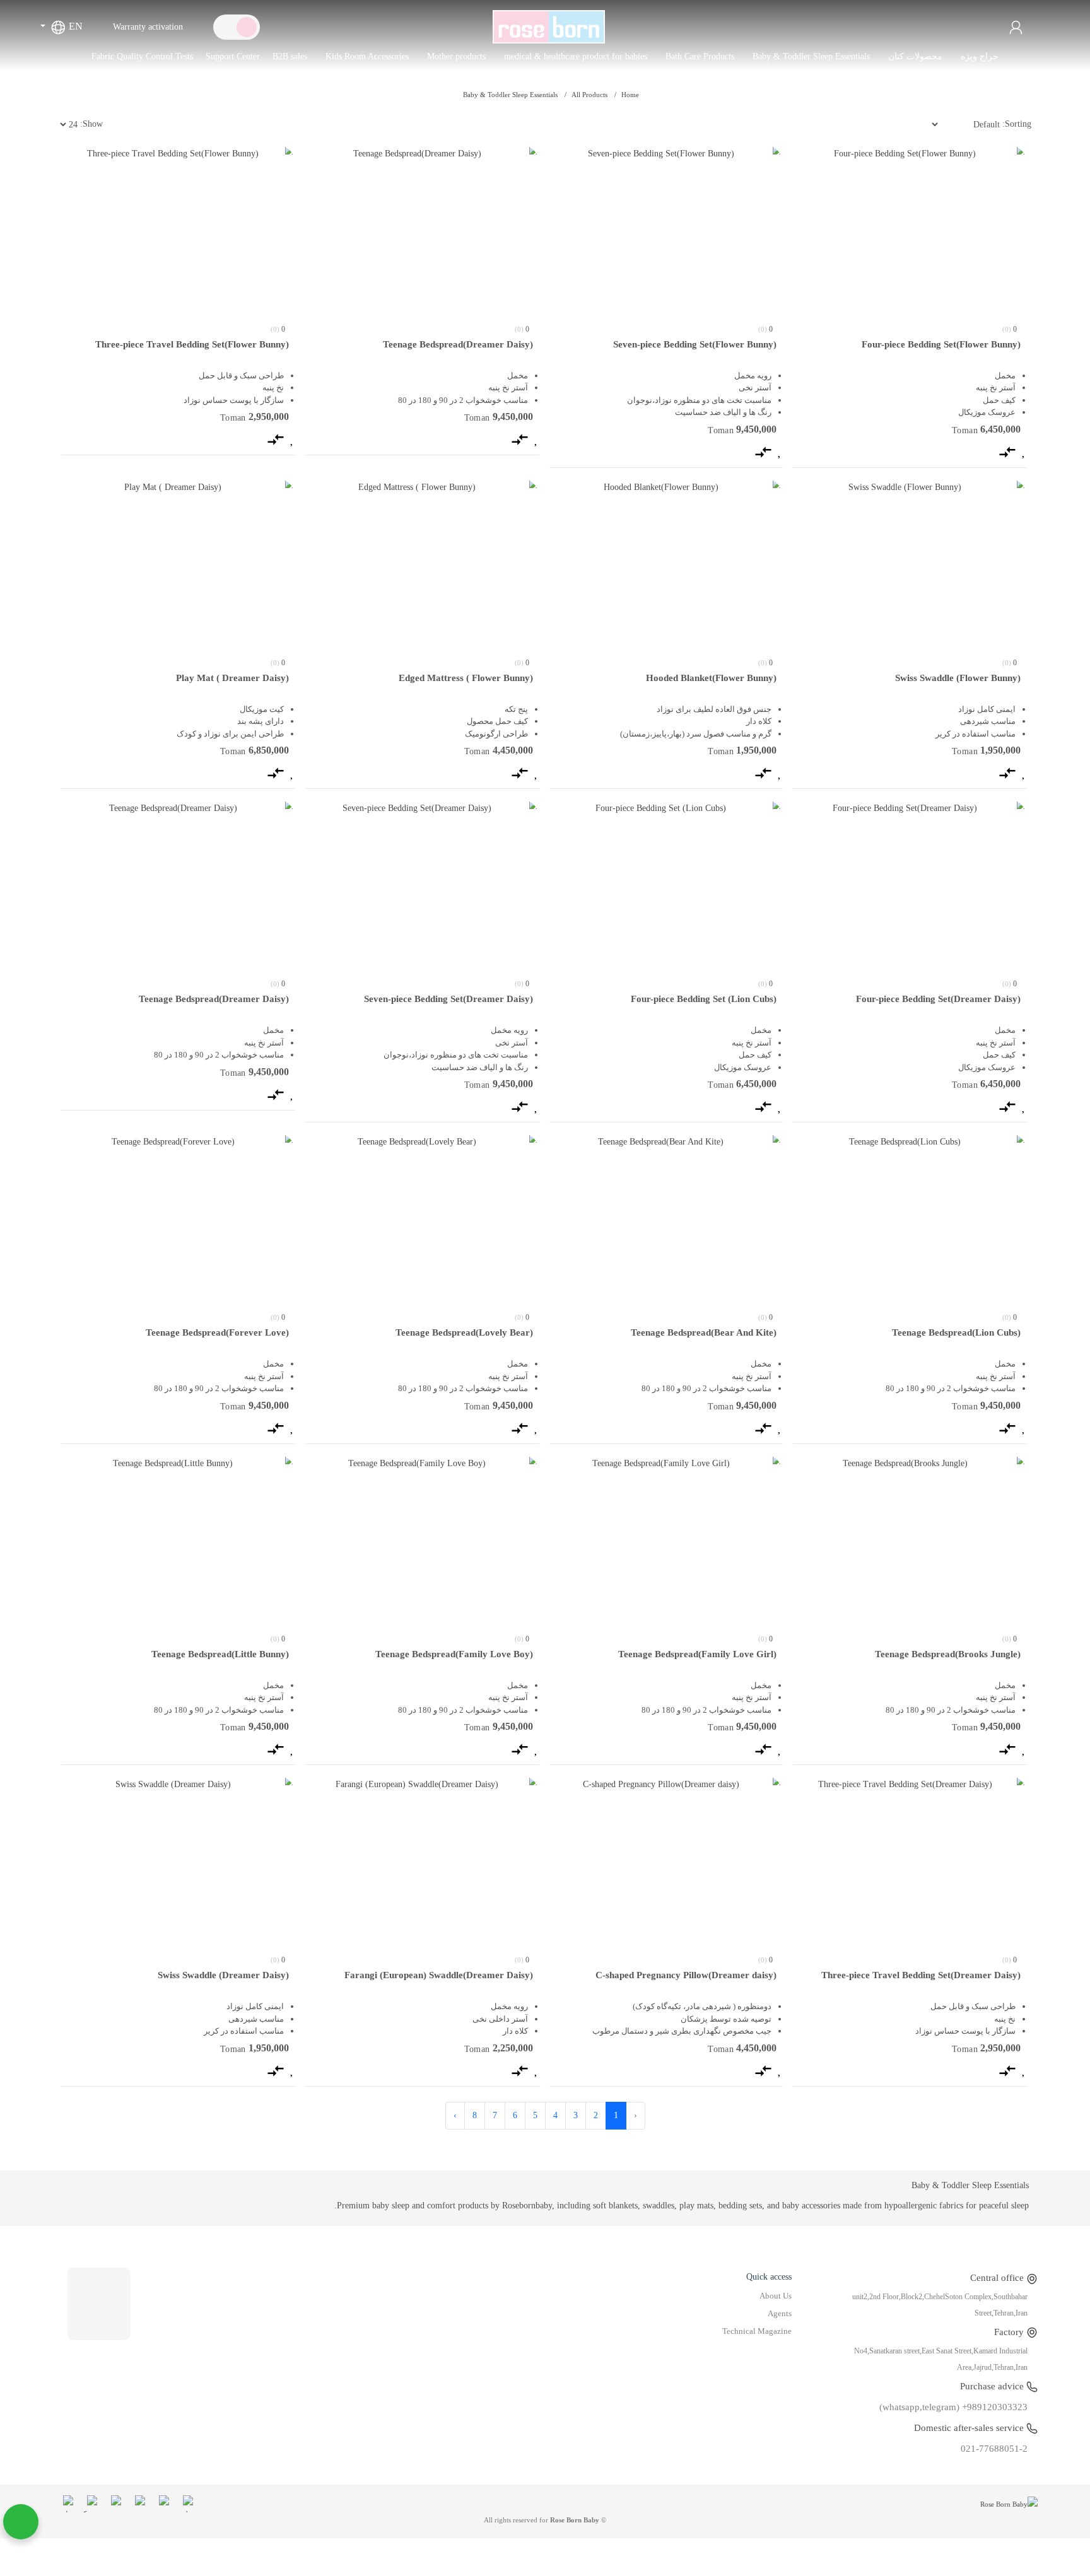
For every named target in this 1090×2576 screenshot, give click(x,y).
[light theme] (247, 27)
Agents (780, 2314)
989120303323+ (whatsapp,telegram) (953, 2407)
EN (74, 26)
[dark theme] (226, 27)
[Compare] (1007, 451)
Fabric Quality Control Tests (142, 56)
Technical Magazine (757, 2331)
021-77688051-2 (994, 2449)
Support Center (233, 56)
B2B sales (290, 56)
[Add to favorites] (1024, 451)
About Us (776, 2296)
